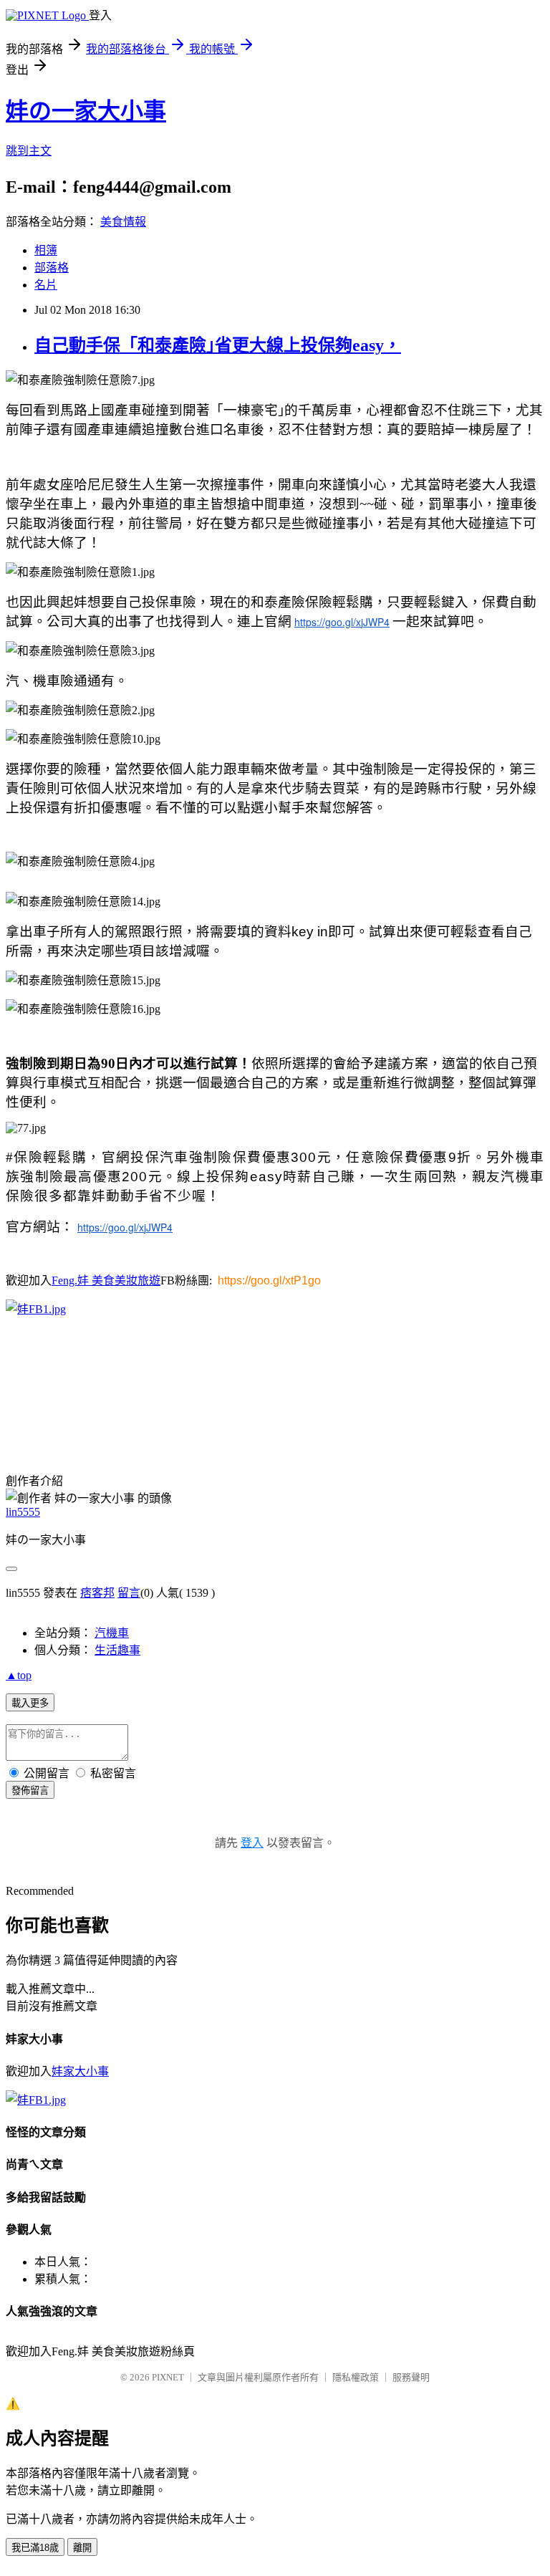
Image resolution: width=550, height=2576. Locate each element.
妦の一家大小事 (86, 111)
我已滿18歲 (35, 2548)
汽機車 (112, 1633)
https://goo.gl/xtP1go (269, 1280)
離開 (82, 2548)
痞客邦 (97, 1593)
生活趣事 (117, 1650)
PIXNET (168, 2377)
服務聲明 (411, 2377)
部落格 (52, 268)
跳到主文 (29, 151)
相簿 (46, 250)
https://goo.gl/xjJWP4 (342, 622)
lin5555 (23, 1512)
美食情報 (123, 222)
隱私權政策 (356, 2377)
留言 (129, 1593)
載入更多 (30, 1703)
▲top (19, 1675)
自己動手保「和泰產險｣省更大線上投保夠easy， (218, 345)
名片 (46, 285)
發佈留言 (30, 1791)
